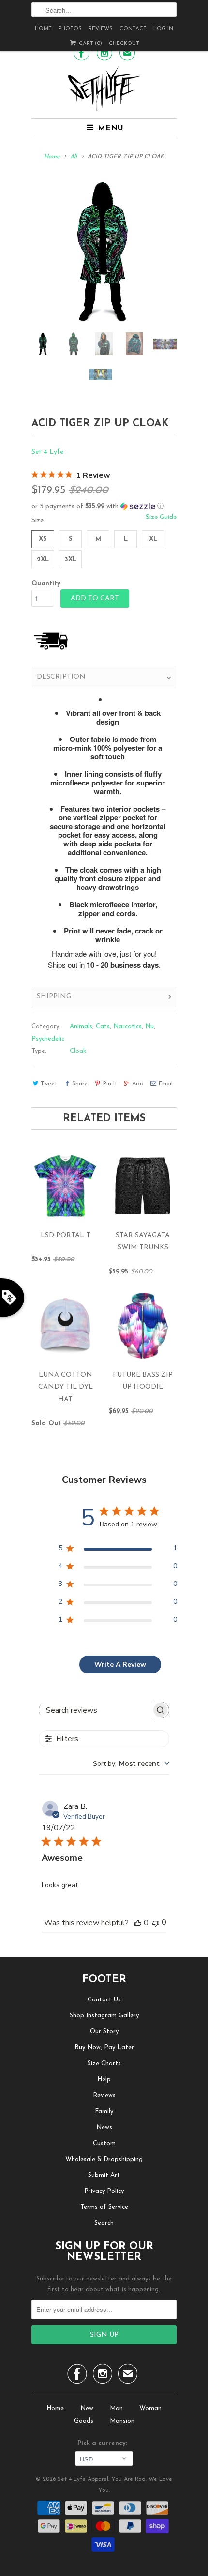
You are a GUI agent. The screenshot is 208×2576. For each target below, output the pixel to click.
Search (104, 2223)
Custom (104, 2143)
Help (104, 2080)
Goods (84, 2421)
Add (138, 1084)
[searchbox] (95, 1710)
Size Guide (161, 517)
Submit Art (104, 2175)
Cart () (90, 44)
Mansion (122, 2421)
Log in (163, 29)
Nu (149, 1027)
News (104, 2127)
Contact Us (104, 2000)
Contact (133, 29)
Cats (103, 1027)
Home (43, 29)
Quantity (46, 584)
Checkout (124, 44)
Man (116, 2408)
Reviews (101, 29)
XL (153, 539)
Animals (81, 1027)
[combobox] (131, 1764)
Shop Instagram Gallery (104, 2016)
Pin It (110, 1084)
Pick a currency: (104, 2443)
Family (104, 2111)
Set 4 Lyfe (47, 452)
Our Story (104, 2032)
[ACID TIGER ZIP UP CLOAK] (104, 252)
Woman (150, 2408)
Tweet (49, 1084)
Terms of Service (104, 2207)
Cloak (78, 1051)
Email (166, 1084)
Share (80, 1084)
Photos (70, 29)
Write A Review (120, 1665)
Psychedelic (48, 1039)
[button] (104, 507)
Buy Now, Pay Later (104, 2048)
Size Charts (104, 2064)
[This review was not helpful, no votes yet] (156, 1922)
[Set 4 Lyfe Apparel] (104, 89)
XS (43, 539)
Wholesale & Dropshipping (104, 2159)
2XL (43, 559)
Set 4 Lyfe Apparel (83, 2479)
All (74, 157)
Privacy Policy (104, 2191)
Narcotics (127, 1027)
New (87, 2408)
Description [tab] (61, 677)
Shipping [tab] (54, 997)
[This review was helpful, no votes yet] (138, 1923)
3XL (71, 559)
